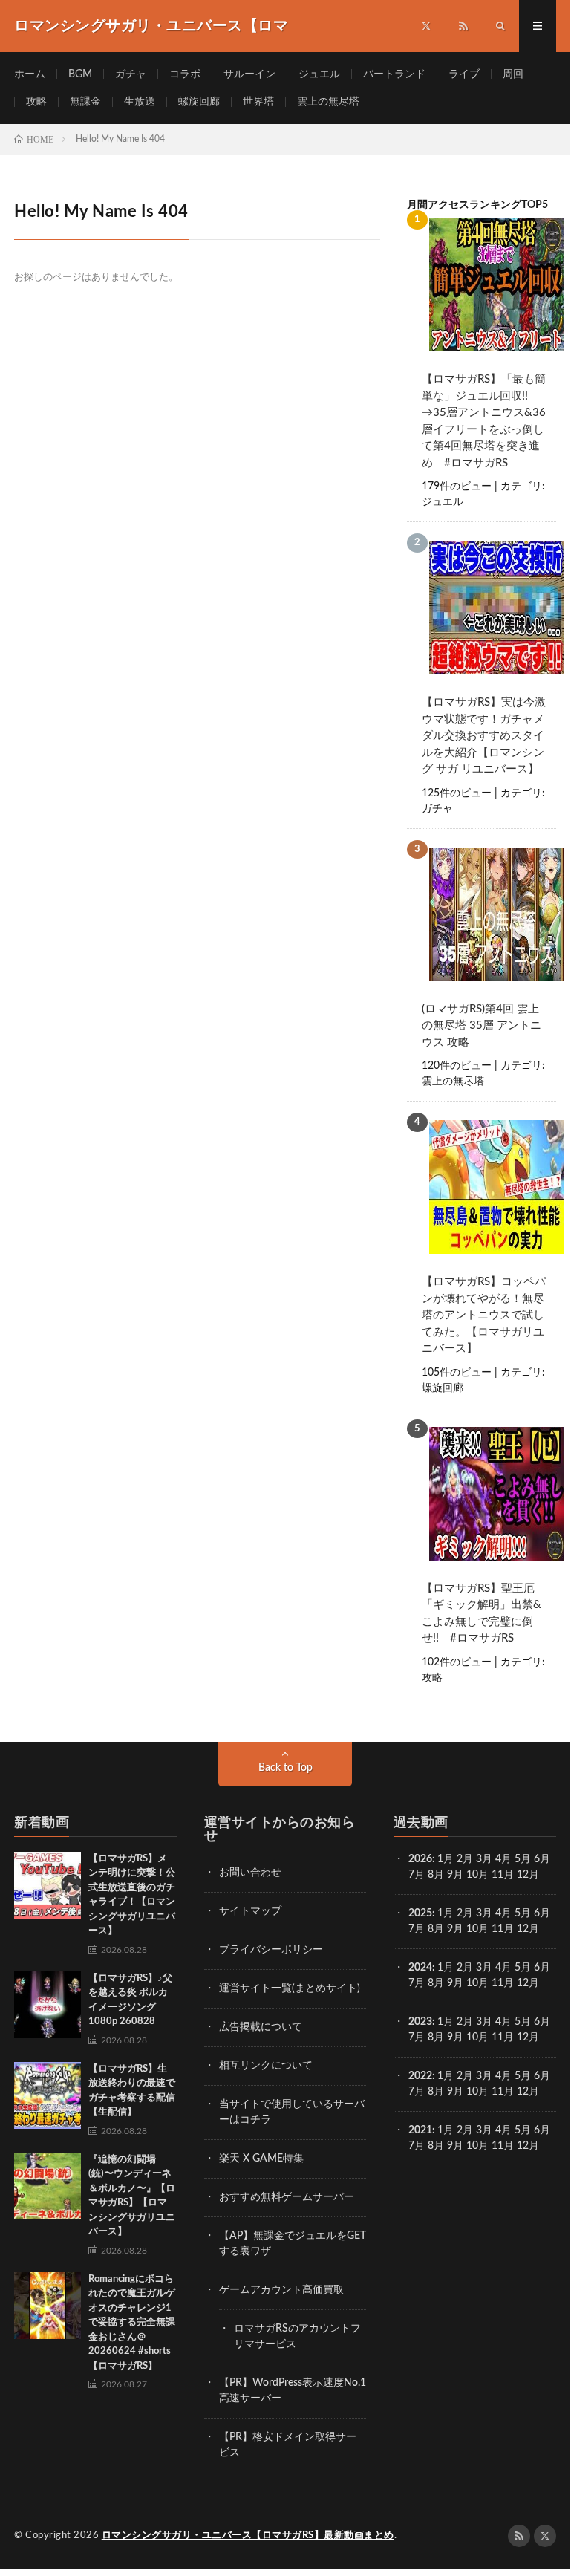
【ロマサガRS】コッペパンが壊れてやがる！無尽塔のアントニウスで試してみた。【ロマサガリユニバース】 (484, 1315)
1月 (446, 1859)
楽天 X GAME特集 (261, 2159)
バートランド (394, 74)
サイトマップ (250, 1911)
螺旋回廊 (199, 102)
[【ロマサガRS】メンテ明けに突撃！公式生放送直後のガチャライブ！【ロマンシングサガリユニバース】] (48, 1885)
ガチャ (131, 74)
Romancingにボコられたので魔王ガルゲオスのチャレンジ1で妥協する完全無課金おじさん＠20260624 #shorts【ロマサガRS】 (132, 2323)
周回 (513, 74)
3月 (484, 1859)
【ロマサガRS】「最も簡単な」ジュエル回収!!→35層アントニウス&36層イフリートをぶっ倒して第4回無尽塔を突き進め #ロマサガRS (484, 421)
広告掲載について (261, 2027)
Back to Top (285, 1768)
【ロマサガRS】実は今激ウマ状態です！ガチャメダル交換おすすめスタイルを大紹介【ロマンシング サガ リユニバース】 (484, 736)
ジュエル (319, 74)
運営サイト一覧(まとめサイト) (290, 1988)
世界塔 (258, 102)
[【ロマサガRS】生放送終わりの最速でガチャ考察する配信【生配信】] (48, 2095)
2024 (420, 1968)
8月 (436, 1875)
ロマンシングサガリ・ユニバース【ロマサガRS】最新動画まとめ (248, 2536)
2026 (420, 1859)
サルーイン (249, 74)
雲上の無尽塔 (328, 102)
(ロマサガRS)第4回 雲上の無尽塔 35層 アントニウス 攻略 (482, 1026)
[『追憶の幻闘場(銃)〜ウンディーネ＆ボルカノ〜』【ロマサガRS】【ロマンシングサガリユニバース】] (48, 2186)
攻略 (36, 102)
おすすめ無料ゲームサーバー (287, 2197)
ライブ (464, 74)
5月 (523, 1859)
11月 (503, 1929)
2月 (465, 1859)
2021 (420, 2130)
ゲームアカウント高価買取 (281, 2290)
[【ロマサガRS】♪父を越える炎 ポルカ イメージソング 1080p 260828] (48, 2005)
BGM (80, 74)
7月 (417, 1875)
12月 (528, 1929)
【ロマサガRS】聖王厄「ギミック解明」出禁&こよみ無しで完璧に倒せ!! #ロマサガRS (482, 1614)
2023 (420, 2022)
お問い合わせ (250, 1873)
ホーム (30, 74)
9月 (455, 1929)
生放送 (140, 102)
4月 (503, 1859)
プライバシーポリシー (271, 1950)
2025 (420, 1913)
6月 (542, 1859)
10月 (477, 1929)
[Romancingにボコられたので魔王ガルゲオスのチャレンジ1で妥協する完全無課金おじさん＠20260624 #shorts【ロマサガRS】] (48, 2306)
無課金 (85, 102)
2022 (420, 2076)
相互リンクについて (266, 2066)
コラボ (185, 74)
